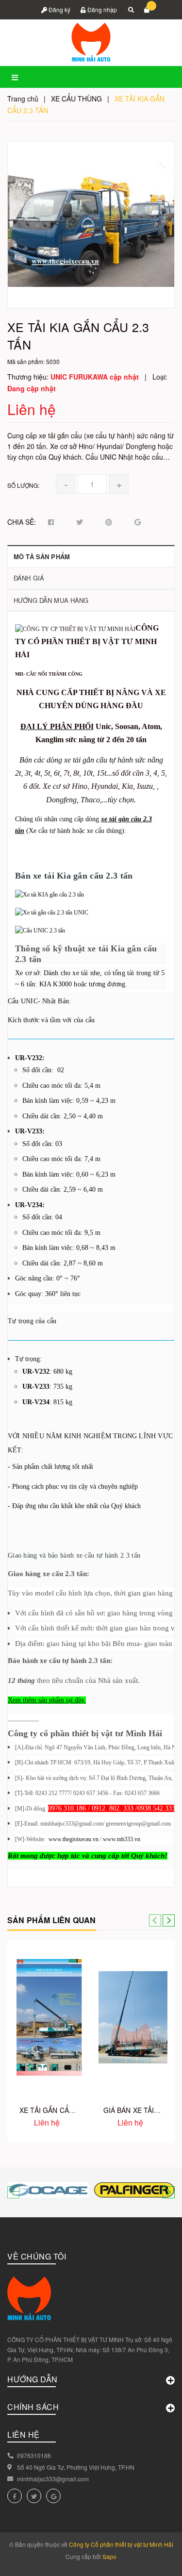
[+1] (138, 522)
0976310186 (34, 2455)
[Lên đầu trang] (155, 2557)
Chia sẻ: (22, 522)
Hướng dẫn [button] (33, 2379)
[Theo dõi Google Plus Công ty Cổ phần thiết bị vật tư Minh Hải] (53, 2496)
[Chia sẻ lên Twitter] (80, 522)
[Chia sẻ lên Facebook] (51, 522)
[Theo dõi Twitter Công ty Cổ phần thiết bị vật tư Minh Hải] (34, 2496)
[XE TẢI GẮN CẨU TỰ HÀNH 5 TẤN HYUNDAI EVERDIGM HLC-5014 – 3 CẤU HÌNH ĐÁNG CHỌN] (49, 2017)
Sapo (109, 2556)
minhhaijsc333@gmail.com (53, 2479)
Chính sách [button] (33, 2407)
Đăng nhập (101, 9)
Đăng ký (59, 9)
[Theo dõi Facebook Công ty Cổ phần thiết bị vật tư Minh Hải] (15, 2496)
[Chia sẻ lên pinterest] (109, 522)
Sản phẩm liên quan (52, 1920)
